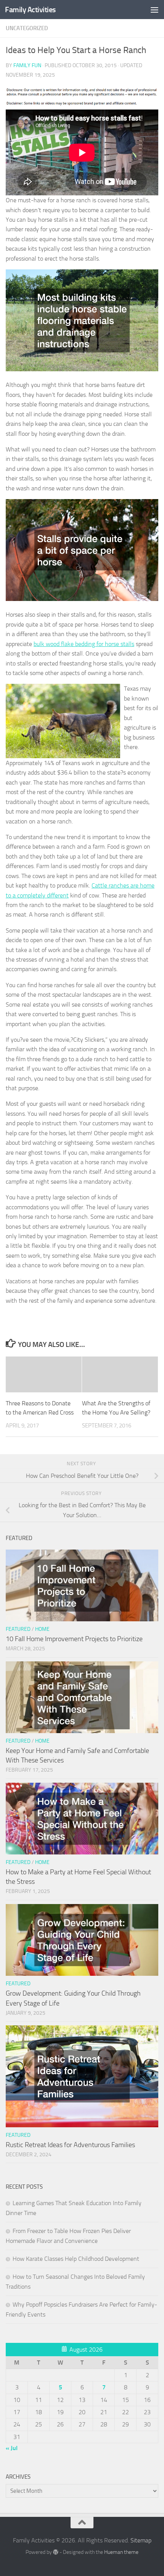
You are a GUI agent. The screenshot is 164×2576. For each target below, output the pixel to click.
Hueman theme (121, 2552)
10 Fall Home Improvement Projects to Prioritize (74, 1639)
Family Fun (27, 65)
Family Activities (30, 10)
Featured (18, 1629)
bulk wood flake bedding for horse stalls (84, 644)
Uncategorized (27, 28)
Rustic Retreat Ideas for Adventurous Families (70, 2145)
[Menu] (154, 10)
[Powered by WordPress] (56, 2552)
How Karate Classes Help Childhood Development (76, 2259)
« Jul (12, 2448)
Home (42, 1629)
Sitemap (141, 2540)
